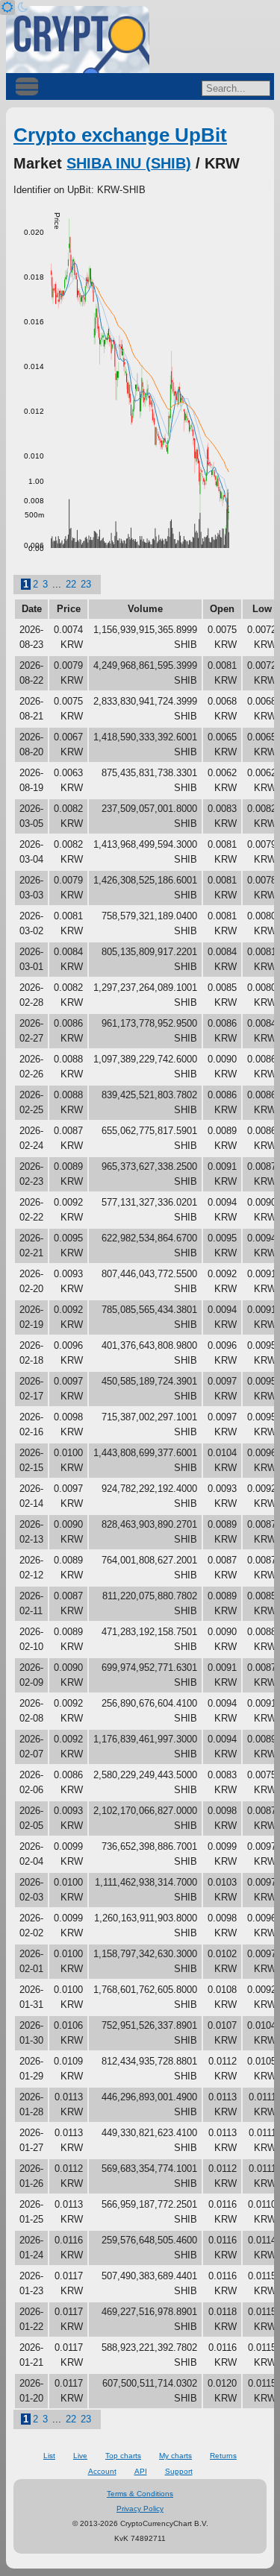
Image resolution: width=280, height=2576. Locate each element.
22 (71, 584)
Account (102, 2471)
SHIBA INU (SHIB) (129, 163)
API (141, 2471)
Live (80, 2456)
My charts (175, 2456)
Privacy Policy (140, 2509)
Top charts (123, 2456)
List (49, 2456)
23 (86, 584)
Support (179, 2471)
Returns (223, 2456)
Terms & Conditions (140, 2494)
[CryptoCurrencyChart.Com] (78, 40)
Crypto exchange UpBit (120, 135)
